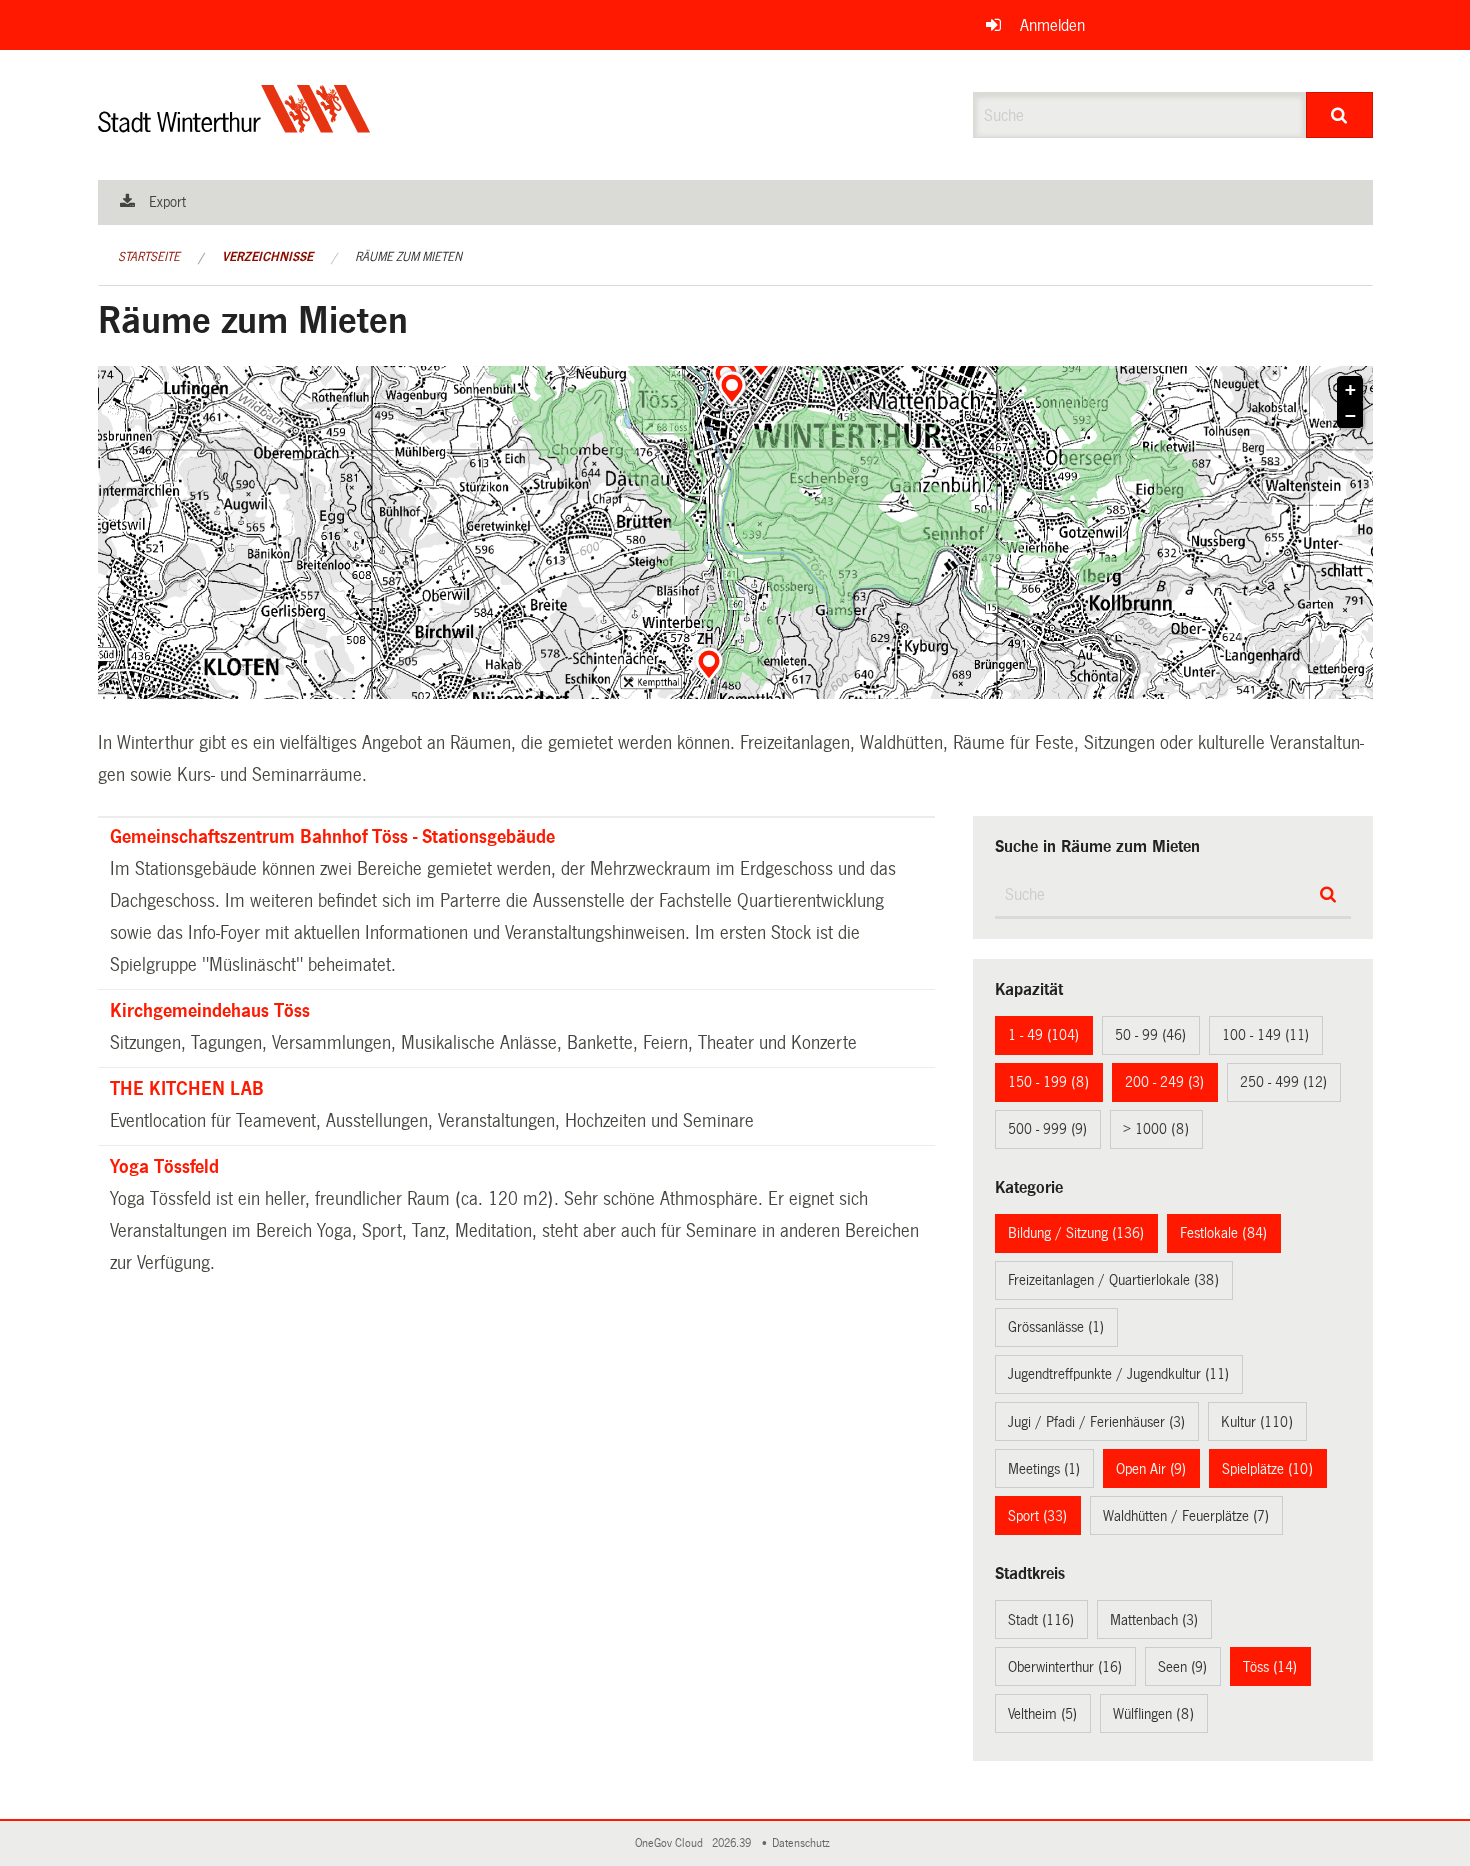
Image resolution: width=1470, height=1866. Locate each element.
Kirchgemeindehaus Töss (210, 1011)
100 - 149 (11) (1265, 1035)
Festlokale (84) (1223, 1233)
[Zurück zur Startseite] (234, 125)
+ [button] (1350, 390)
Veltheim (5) (1042, 1714)
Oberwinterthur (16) (1065, 1667)
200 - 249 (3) (1164, 1082)
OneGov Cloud (672, 1843)
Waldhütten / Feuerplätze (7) (1186, 1516)
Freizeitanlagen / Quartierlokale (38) (1113, 1280)
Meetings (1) (1044, 1469)
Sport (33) (1037, 1516)
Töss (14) (1270, 1667)
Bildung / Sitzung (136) (1076, 1233)
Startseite (149, 257)
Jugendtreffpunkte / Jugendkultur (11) (1118, 1374)
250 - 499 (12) (1283, 1082)
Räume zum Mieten (408, 257)
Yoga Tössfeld (164, 1167)
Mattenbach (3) (1154, 1620)
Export (167, 202)
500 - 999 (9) (1047, 1129)
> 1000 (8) (1156, 1129)
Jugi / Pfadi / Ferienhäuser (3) (1096, 1422)
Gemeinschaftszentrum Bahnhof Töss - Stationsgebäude (332, 837)
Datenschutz (804, 1843)
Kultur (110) (1257, 1422)
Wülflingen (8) (1153, 1714)
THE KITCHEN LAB (187, 1089)
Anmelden (1052, 25)
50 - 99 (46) (1150, 1035)
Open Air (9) (1151, 1469)
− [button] (1350, 416)
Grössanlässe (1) (1056, 1327)
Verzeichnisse (267, 257)
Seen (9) (1182, 1667)
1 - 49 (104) (1043, 1035)
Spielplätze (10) (1267, 1469)
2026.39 (733, 1843)
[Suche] (1339, 115)
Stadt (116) (1041, 1620)
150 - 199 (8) (1048, 1082)
